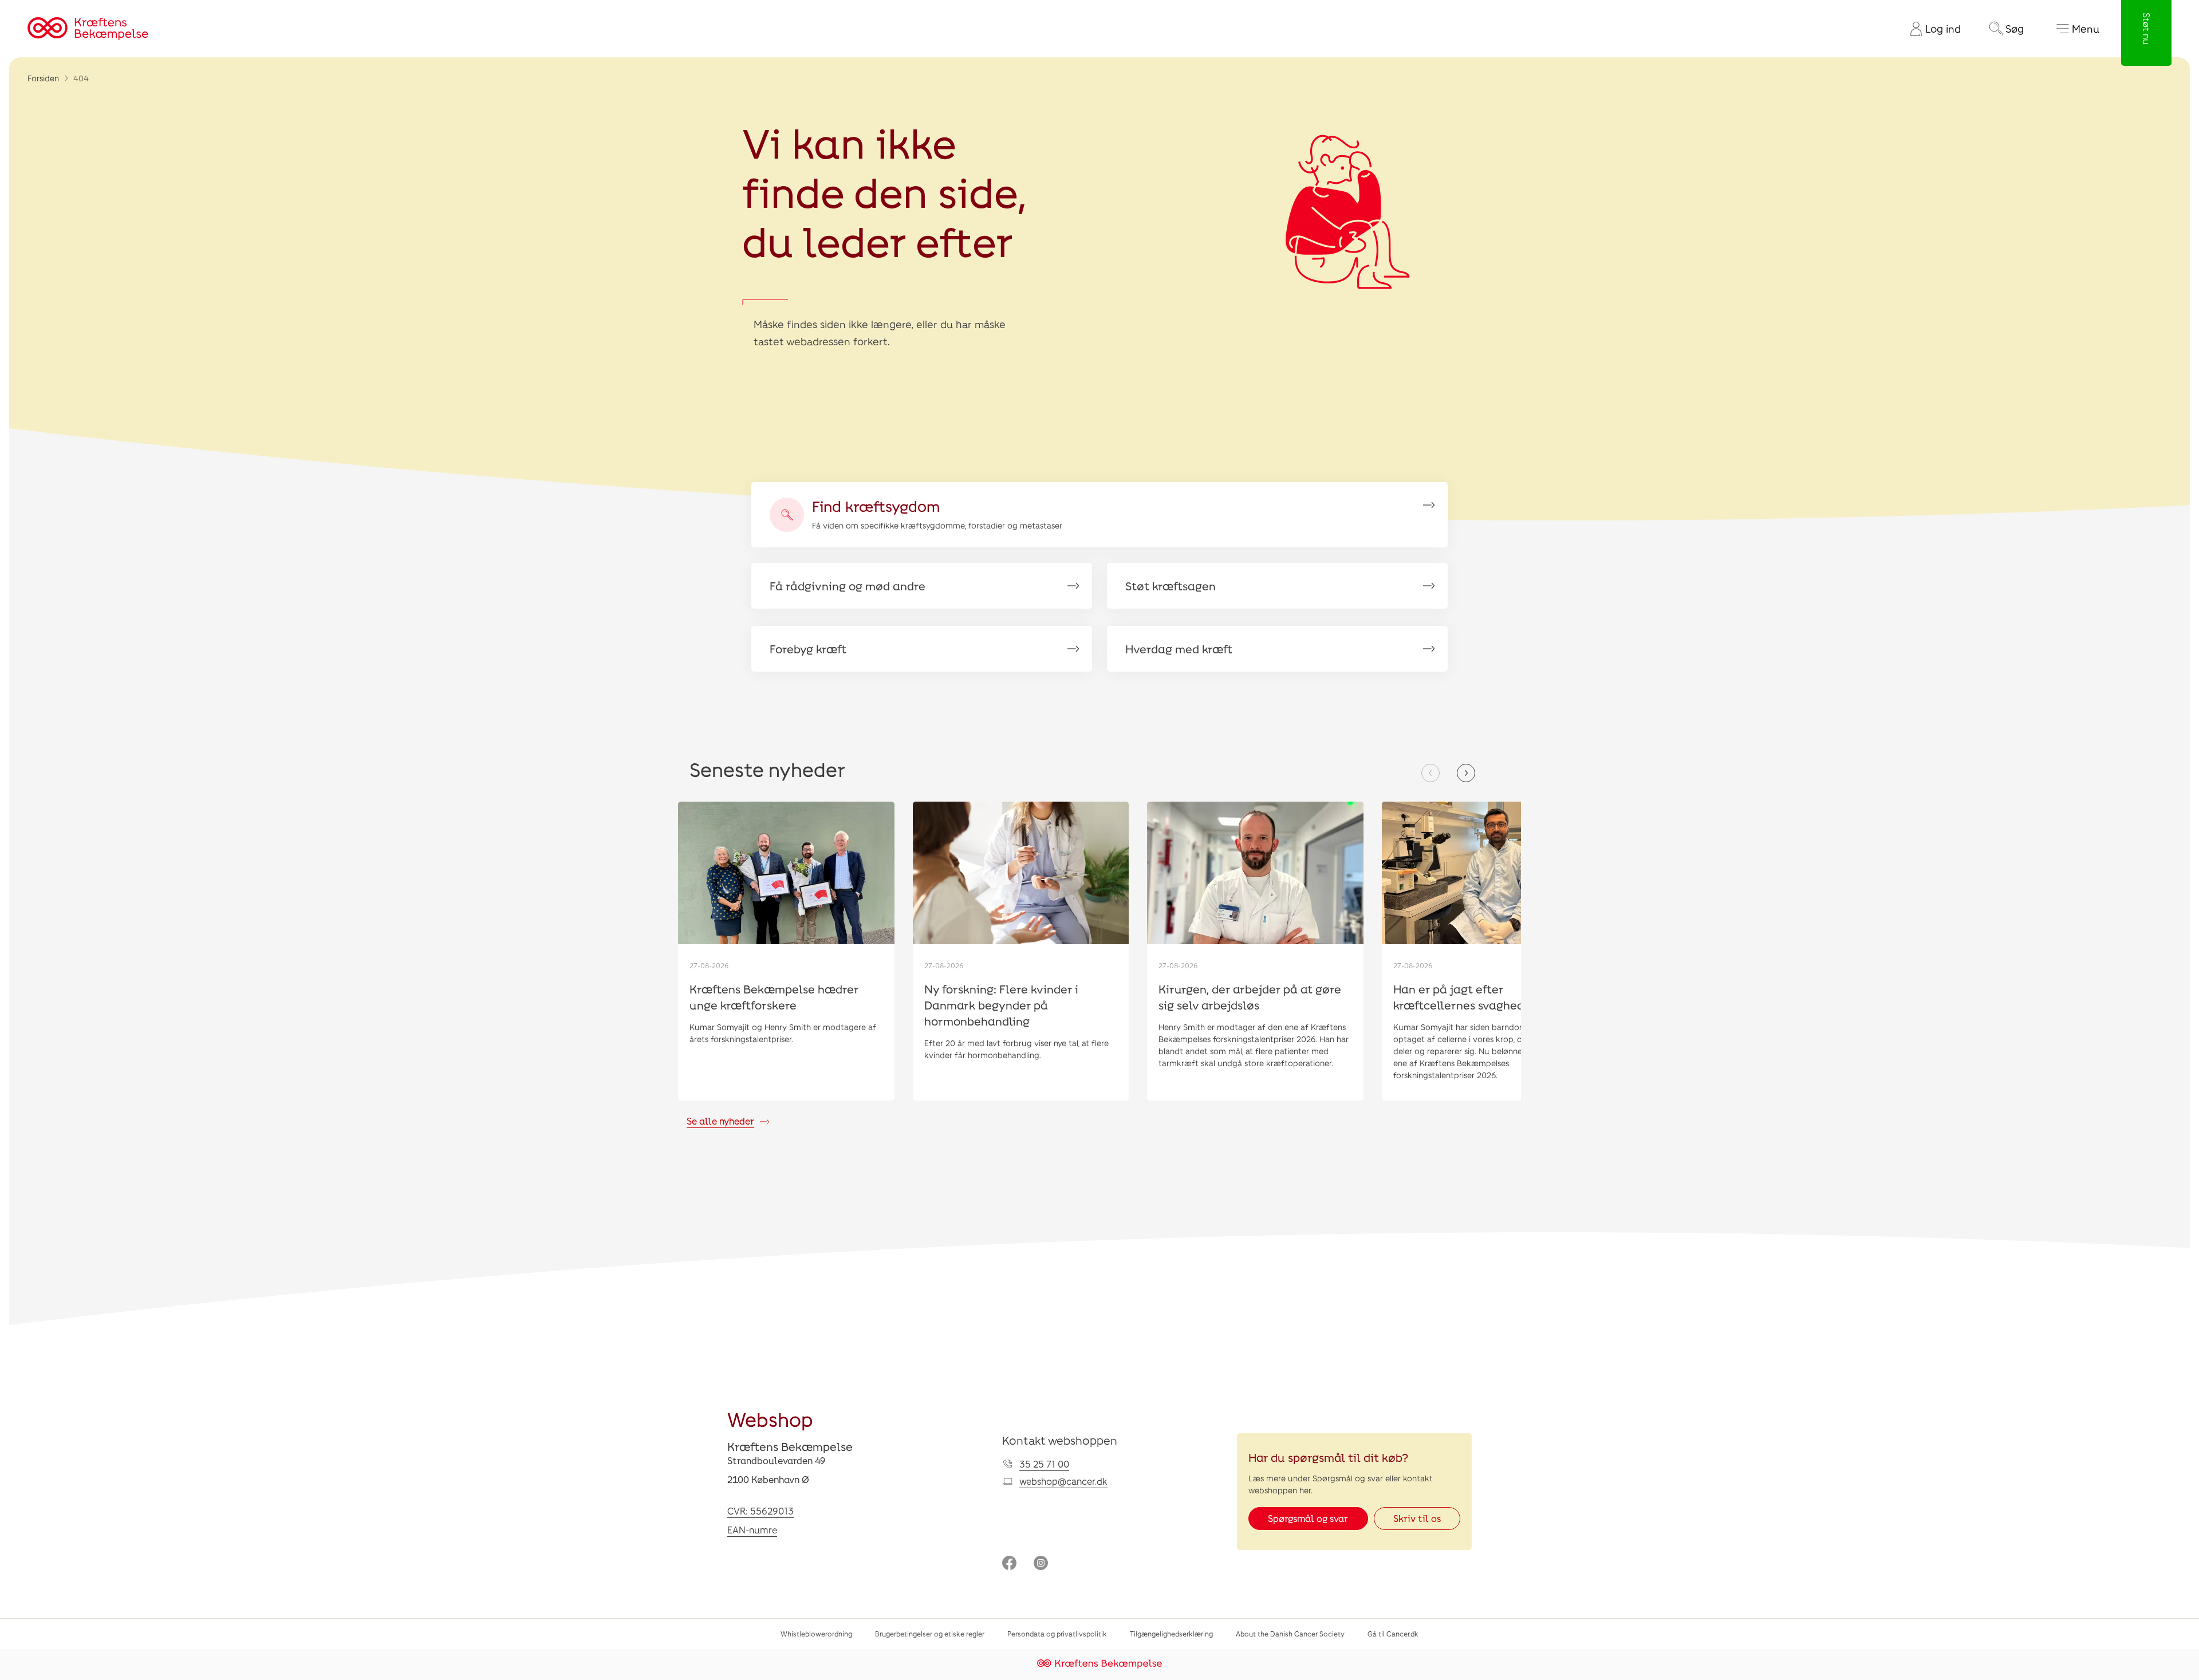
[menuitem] (1931, 29)
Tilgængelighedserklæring (1171, 1634)
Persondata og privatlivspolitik (1057, 1634)
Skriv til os (1417, 1518)
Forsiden (43, 78)
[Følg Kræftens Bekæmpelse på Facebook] (1009, 1564)
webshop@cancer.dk (1063, 1481)
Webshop (770, 1419)
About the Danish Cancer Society (1290, 1634)
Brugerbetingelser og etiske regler (930, 1634)
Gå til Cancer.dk (1393, 1634)
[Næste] (1466, 773)
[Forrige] (1430, 773)
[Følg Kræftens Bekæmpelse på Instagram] (1041, 1564)
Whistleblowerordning (816, 1634)
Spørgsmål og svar (1308, 1518)
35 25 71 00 (1044, 1464)
